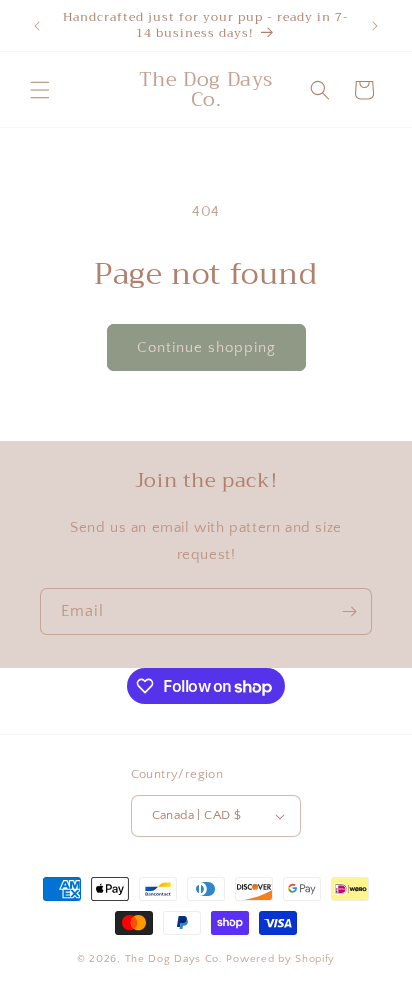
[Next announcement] (375, 26)
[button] (40, 90)
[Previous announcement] (37, 26)
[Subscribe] (349, 611)
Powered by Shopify (280, 959)
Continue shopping (206, 347)
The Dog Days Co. (176, 959)
